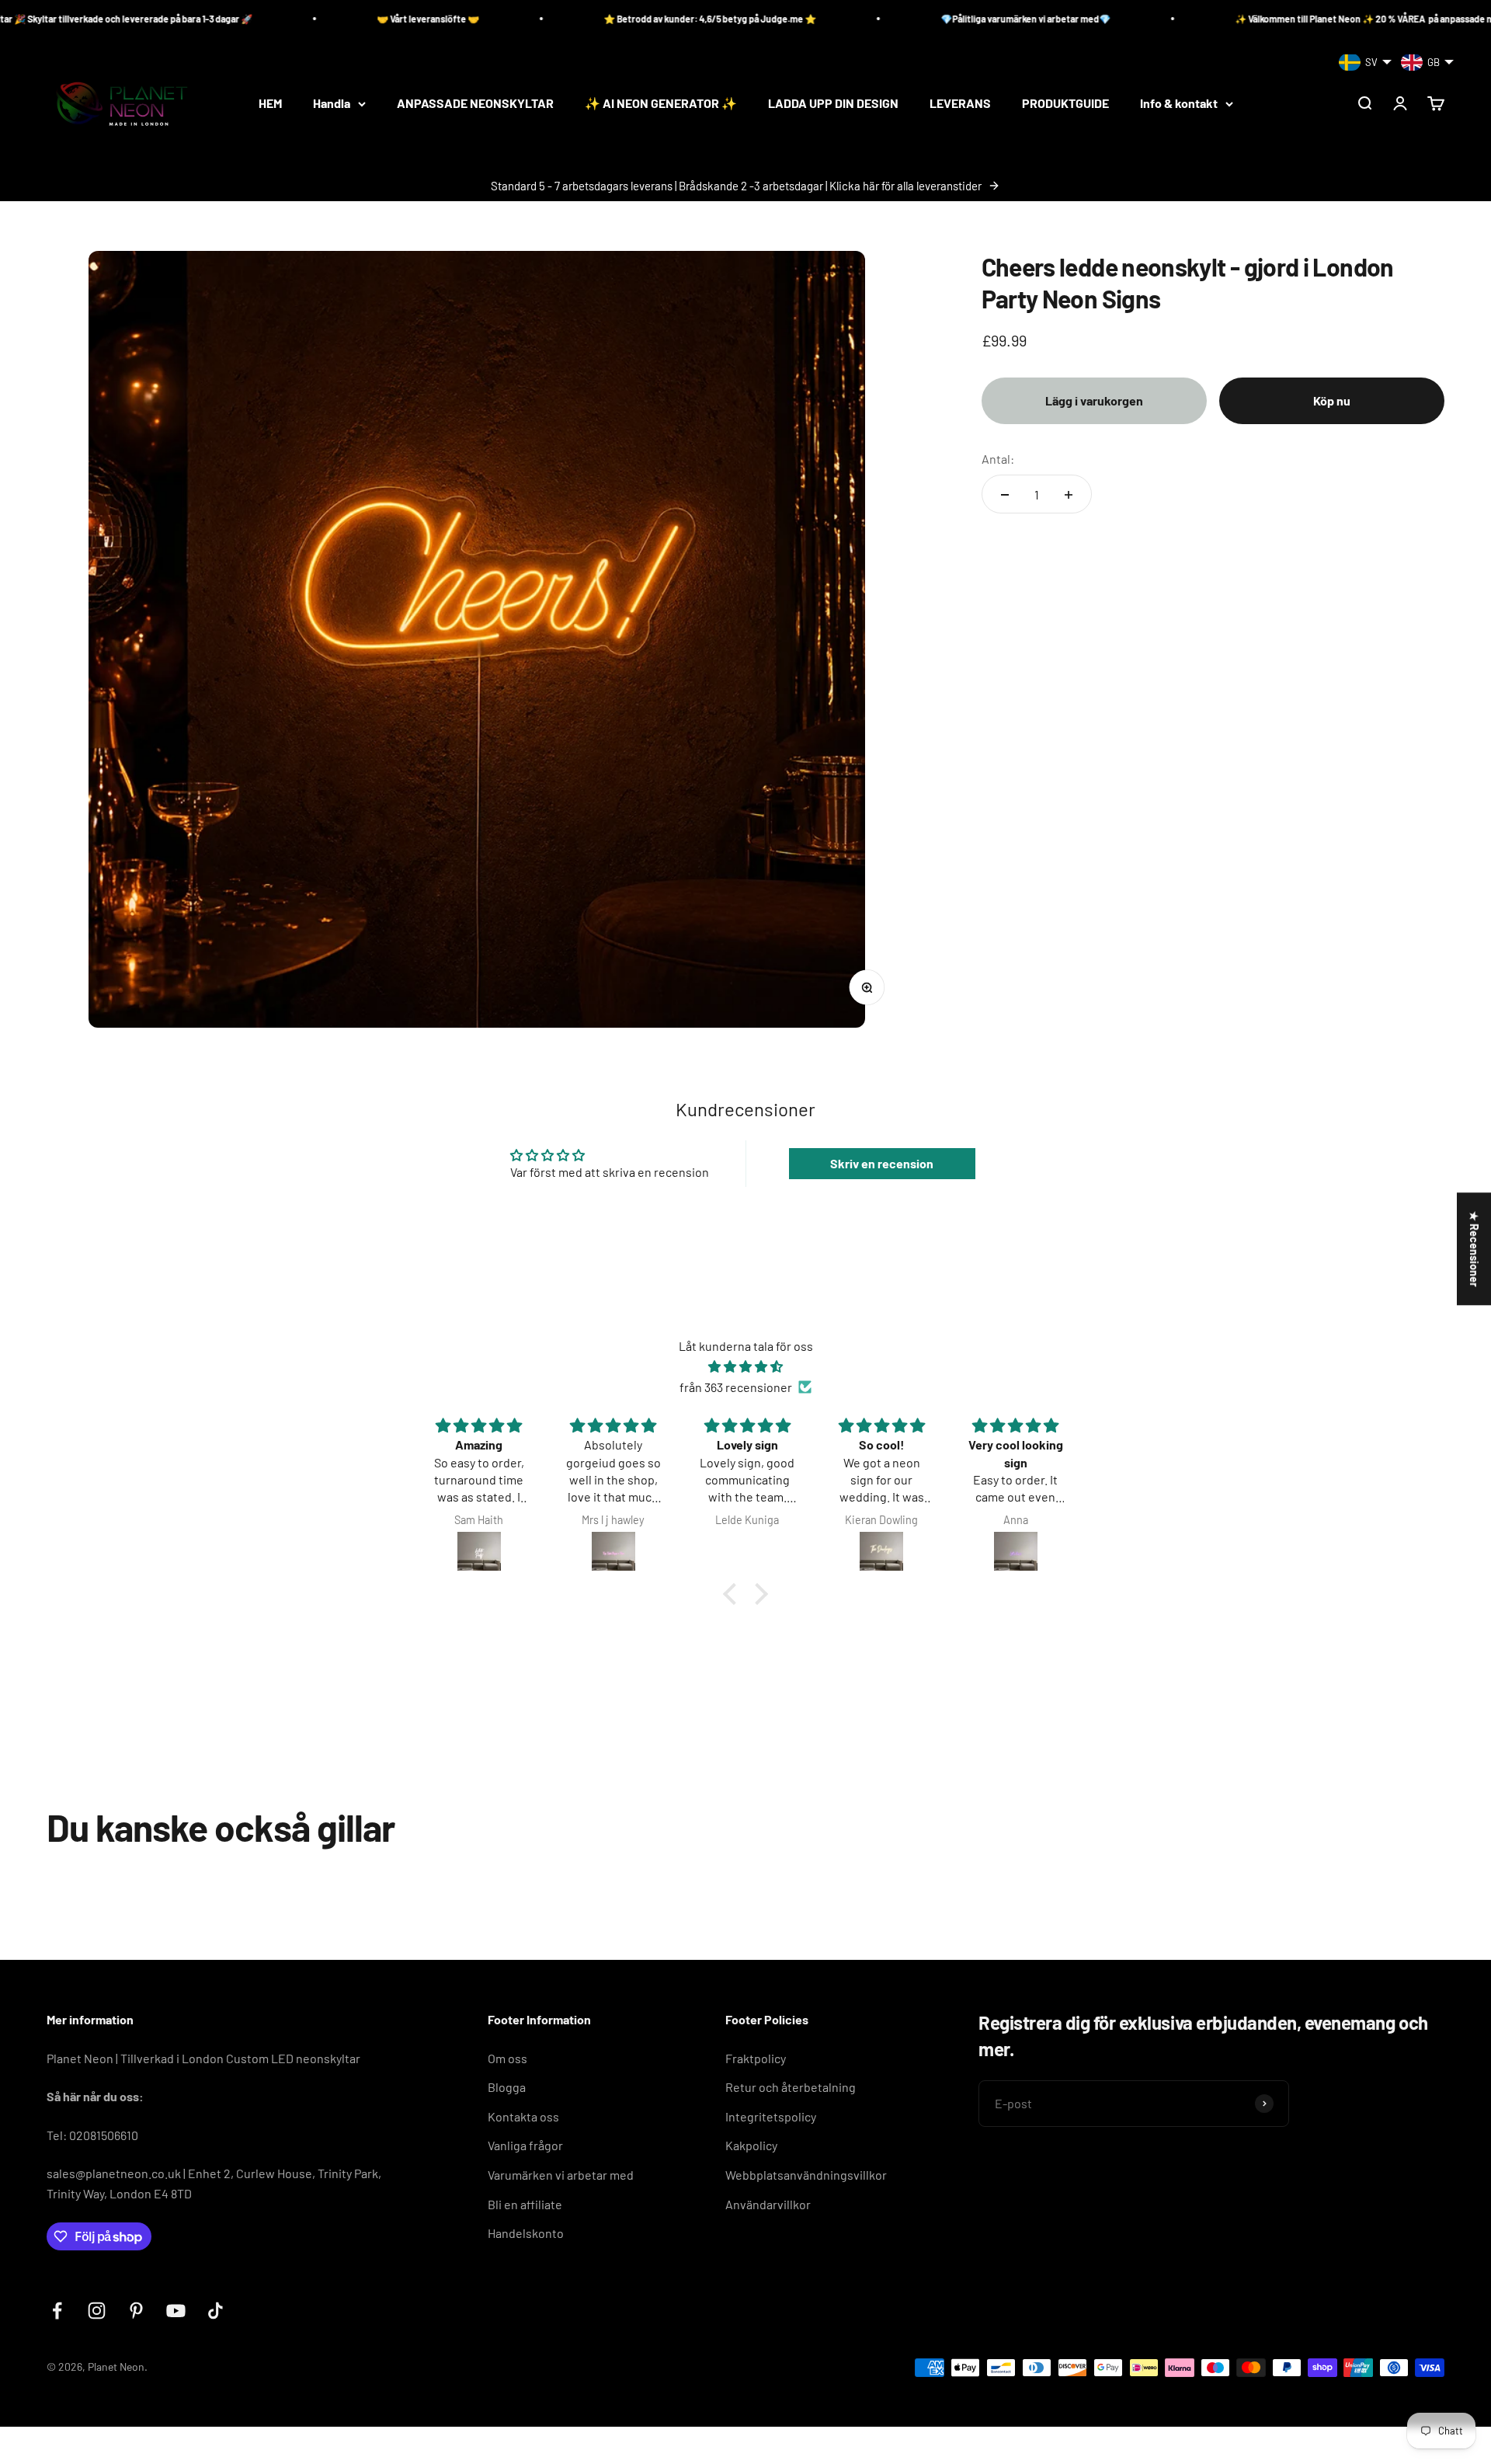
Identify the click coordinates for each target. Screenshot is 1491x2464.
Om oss (507, 2058)
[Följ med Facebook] (57, 2311)
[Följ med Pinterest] (136, 2311)
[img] (745, 1367)
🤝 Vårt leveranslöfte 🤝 (296, 19)
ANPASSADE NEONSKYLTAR (475, 104)
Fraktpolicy (756, 2058)
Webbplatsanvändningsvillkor (806, 2175)
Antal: (998, 459)
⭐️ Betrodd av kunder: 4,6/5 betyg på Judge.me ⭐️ (578, 19)
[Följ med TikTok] (215, 2311)
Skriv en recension (882, 1163)
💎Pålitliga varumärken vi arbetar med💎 (893, 19)
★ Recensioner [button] (1474, 1249)
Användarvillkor (768, 2204)
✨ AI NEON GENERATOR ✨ (661, 104)
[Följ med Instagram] (97, 2311)
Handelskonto (526, 2233)
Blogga (507, 2087)
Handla (332, 104)
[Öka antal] (1069, 495)
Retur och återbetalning (791, 2087)
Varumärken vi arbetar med (561, 2175)
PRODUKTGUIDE (1065, 104)
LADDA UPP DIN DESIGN (833, 104)
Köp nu (1332, 400)
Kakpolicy (751, 2145)
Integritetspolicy (771, 2116)
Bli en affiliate (525, 2204)
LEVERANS (960, 104)
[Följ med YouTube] (176, 2311)
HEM (270, 104)
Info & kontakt (1179, 104)
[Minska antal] (1005, 495)
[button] (734, 1594)
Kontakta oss (523, 2116)
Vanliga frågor (525, 2145)
